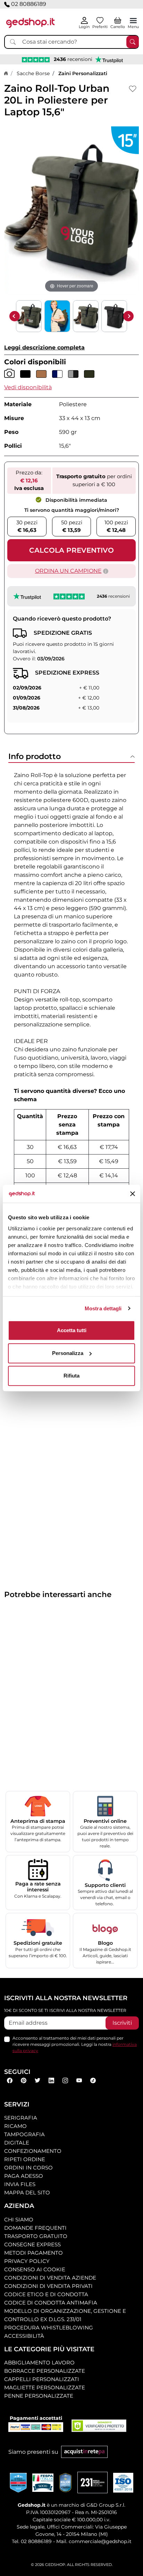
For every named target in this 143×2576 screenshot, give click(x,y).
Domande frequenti (35, 2228)
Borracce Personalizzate (45, 2371)
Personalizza (68, 1353)
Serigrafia (21, 2118)
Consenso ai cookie (35, 2269)
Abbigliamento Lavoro (39, 2363)
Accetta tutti (72, 1330)
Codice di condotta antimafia (51, 2303)
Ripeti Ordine (25, 2159)
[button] (28, 387)
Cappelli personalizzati (42, 2379)
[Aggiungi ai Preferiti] (133, 89)
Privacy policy (27, 2261)
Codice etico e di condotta (46, 2294)
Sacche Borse (33, 73)
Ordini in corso (28, 2168)
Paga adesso (24, 2176)
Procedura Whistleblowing (49, 2328)
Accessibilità (24, 2336)
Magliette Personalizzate (45, 2387)
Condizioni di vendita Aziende (50, 2278)
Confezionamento (33, 2151)
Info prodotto (35, 756)
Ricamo (15, 2126)
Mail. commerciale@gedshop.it (94, 2541)
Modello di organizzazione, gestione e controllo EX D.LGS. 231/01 (65, 2315)
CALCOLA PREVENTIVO (71, 550)
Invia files (20, 2184)
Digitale (17, 2143)
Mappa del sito (27, 2192)
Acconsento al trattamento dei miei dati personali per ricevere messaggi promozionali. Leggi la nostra (75, 2044)
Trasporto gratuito (36, 2236)
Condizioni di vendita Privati (48, 2286)
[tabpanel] (71, 1027)
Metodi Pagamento (33, 2253)
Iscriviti (122, 2023)
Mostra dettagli (103, 1308)
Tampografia (24, 2134)
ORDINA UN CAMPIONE (68, 571)
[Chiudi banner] (133, 1194)
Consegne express (32, 2244)
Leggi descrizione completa (44, 347)
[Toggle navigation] (133, 20)
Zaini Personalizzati (83, 73)
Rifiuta (71, 1376)
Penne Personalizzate (39, 2396)
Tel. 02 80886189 (32, 2541)
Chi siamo (19, 2220)
